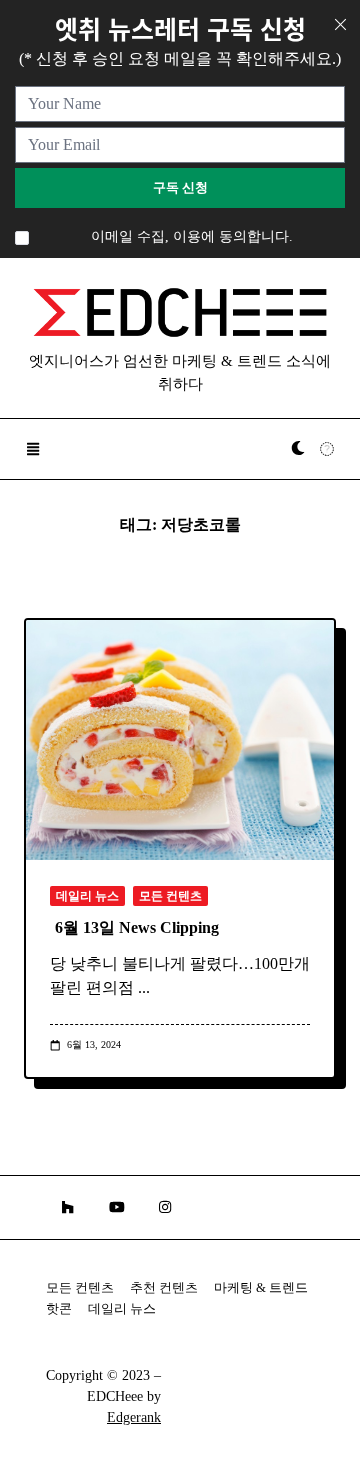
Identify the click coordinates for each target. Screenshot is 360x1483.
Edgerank (134, 1417)
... (144, 987)
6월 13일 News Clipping (137, 927)
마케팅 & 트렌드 (261, 1288)
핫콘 (59, 1309)
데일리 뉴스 (87, 896)
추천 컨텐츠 (164, 1288)
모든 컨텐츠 (170, 896)
